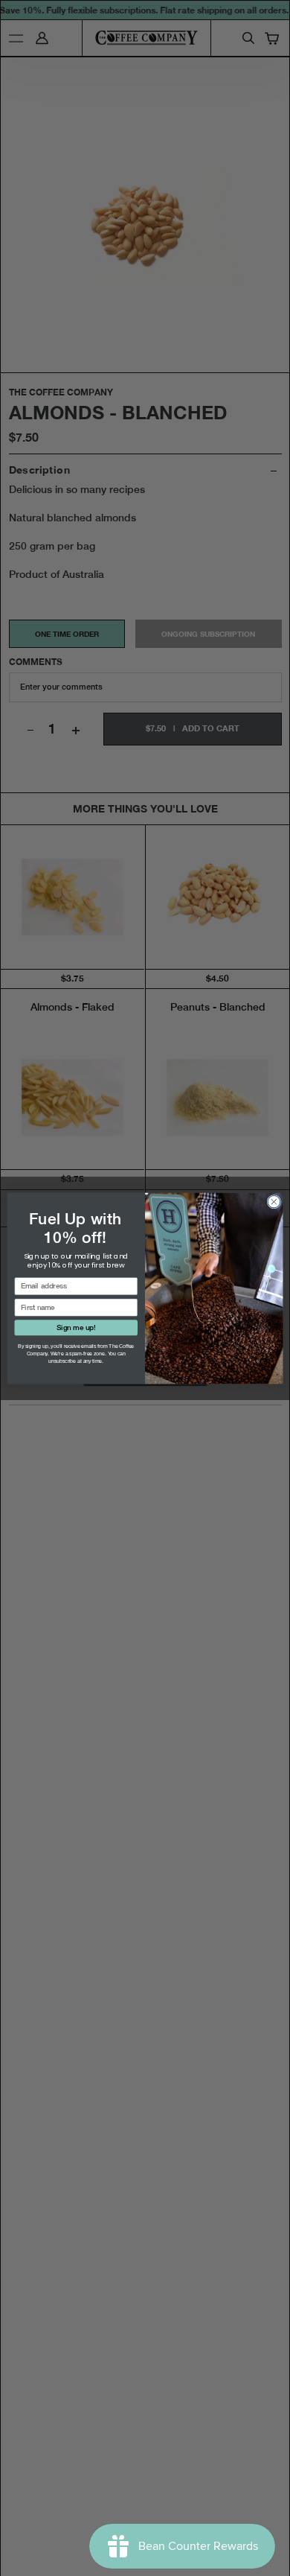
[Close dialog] (274, 1202)
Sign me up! (76, 1327)
